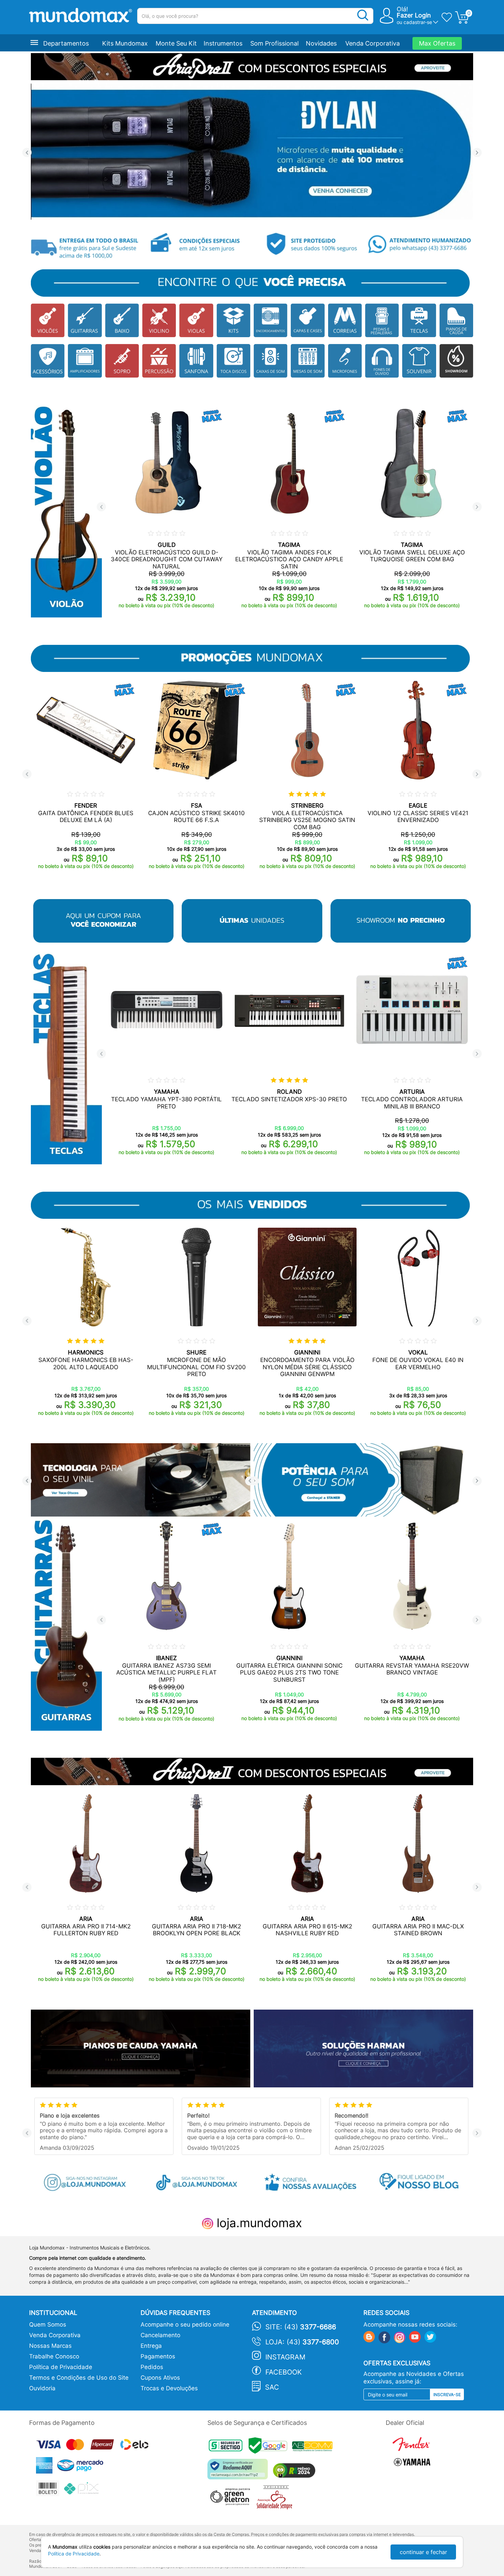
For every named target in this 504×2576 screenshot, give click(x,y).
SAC (272, 2387)
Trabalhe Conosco (54, 2356)
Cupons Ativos (160, 2378)
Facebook (284, 2372)
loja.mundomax (258, 2223)
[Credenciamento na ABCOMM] (314, 2447)
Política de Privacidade (61, 2367)
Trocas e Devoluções (169, 2388)
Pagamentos (158, 2356)
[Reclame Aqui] (239, 2472)
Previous (27, 153)
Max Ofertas (437, 43)
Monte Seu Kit (176, 43)
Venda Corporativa (373, 43)
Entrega (151, 2346)
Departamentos (66, 43)
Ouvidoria (42, 2388)
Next (477, 153)
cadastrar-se (418, 22)
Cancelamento (160, 2335)
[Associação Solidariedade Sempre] (276, 2499)
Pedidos (152, 2367)
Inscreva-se (447, 2395)
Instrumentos (223, 43)
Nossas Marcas (50, 2346)
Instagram (285, 2357)
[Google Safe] (270, 2447)
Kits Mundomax (125, 43)
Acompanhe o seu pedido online (185, 2324)
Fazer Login (414, 15)
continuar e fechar (423, 2552)
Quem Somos (48, 2324)
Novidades (321, 43)
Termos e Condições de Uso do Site (79, 2378)
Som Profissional (274, 43)
